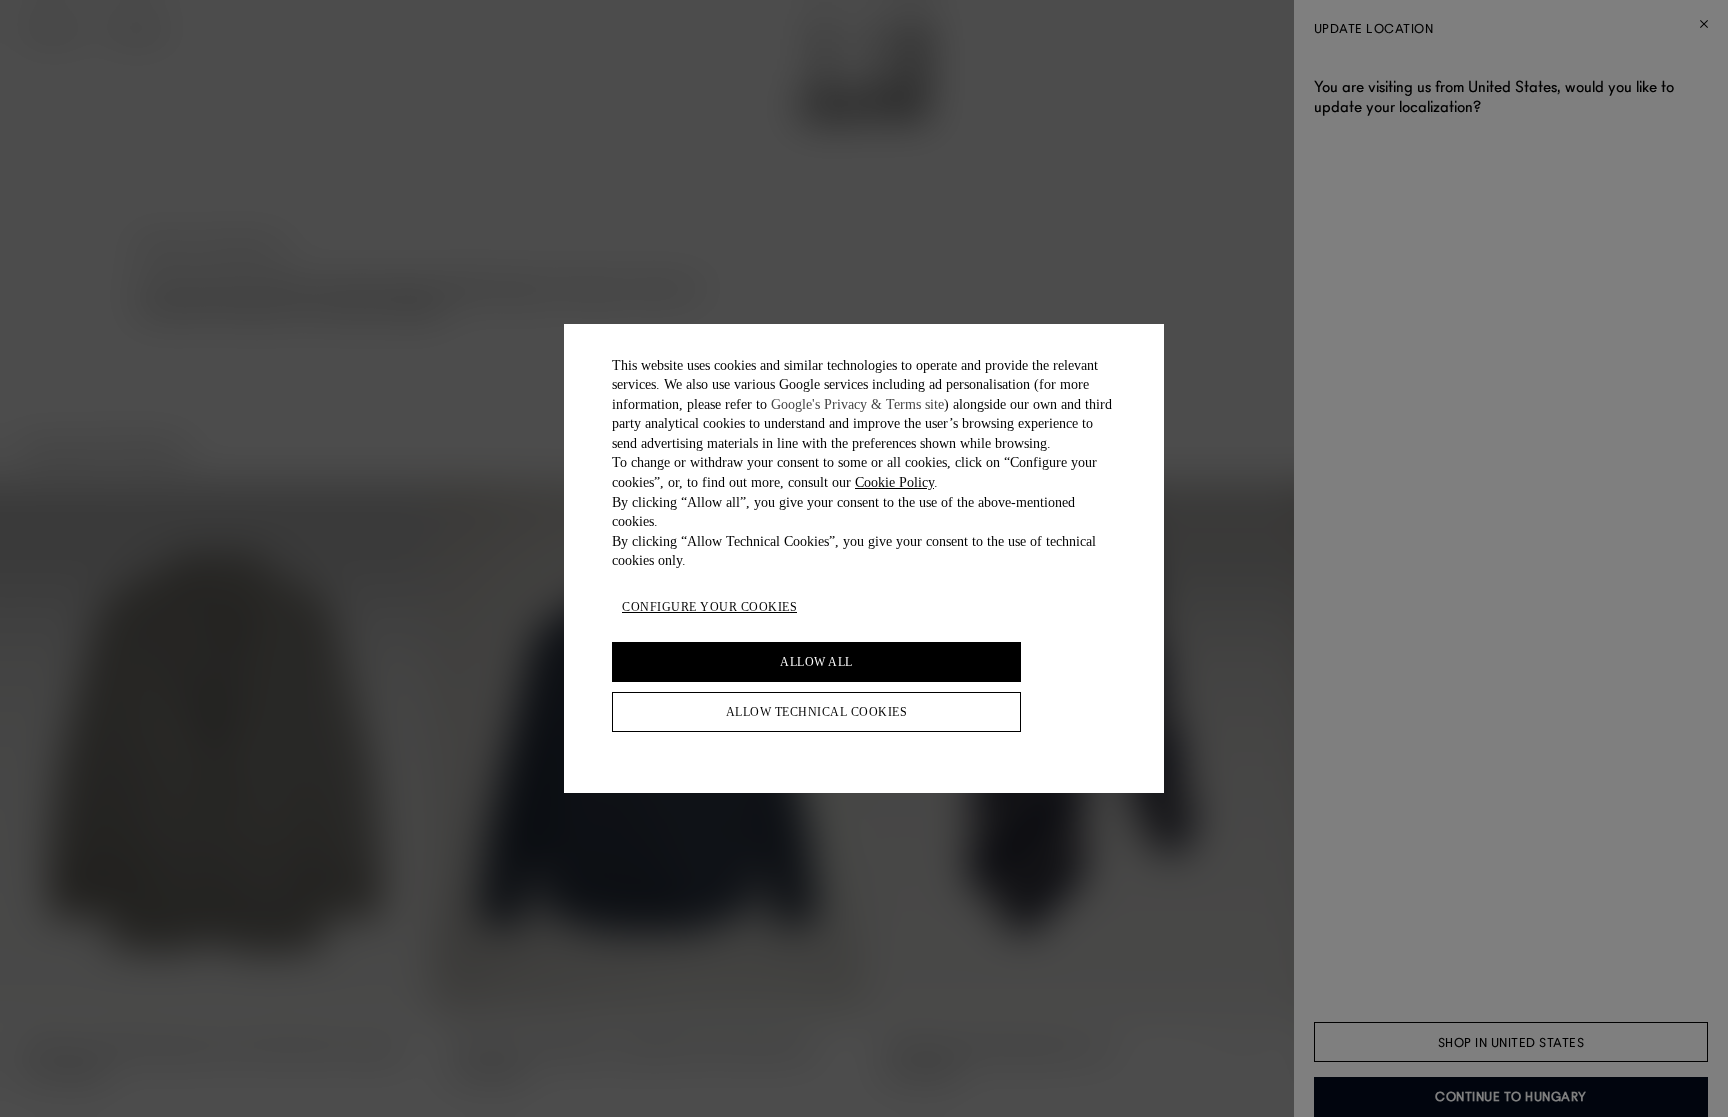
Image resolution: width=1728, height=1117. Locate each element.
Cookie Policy (894, 482)
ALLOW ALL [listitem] (816, 662)
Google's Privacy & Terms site (857, 404)
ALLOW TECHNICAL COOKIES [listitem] (817, 712)
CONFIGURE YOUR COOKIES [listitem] (709, 607)
